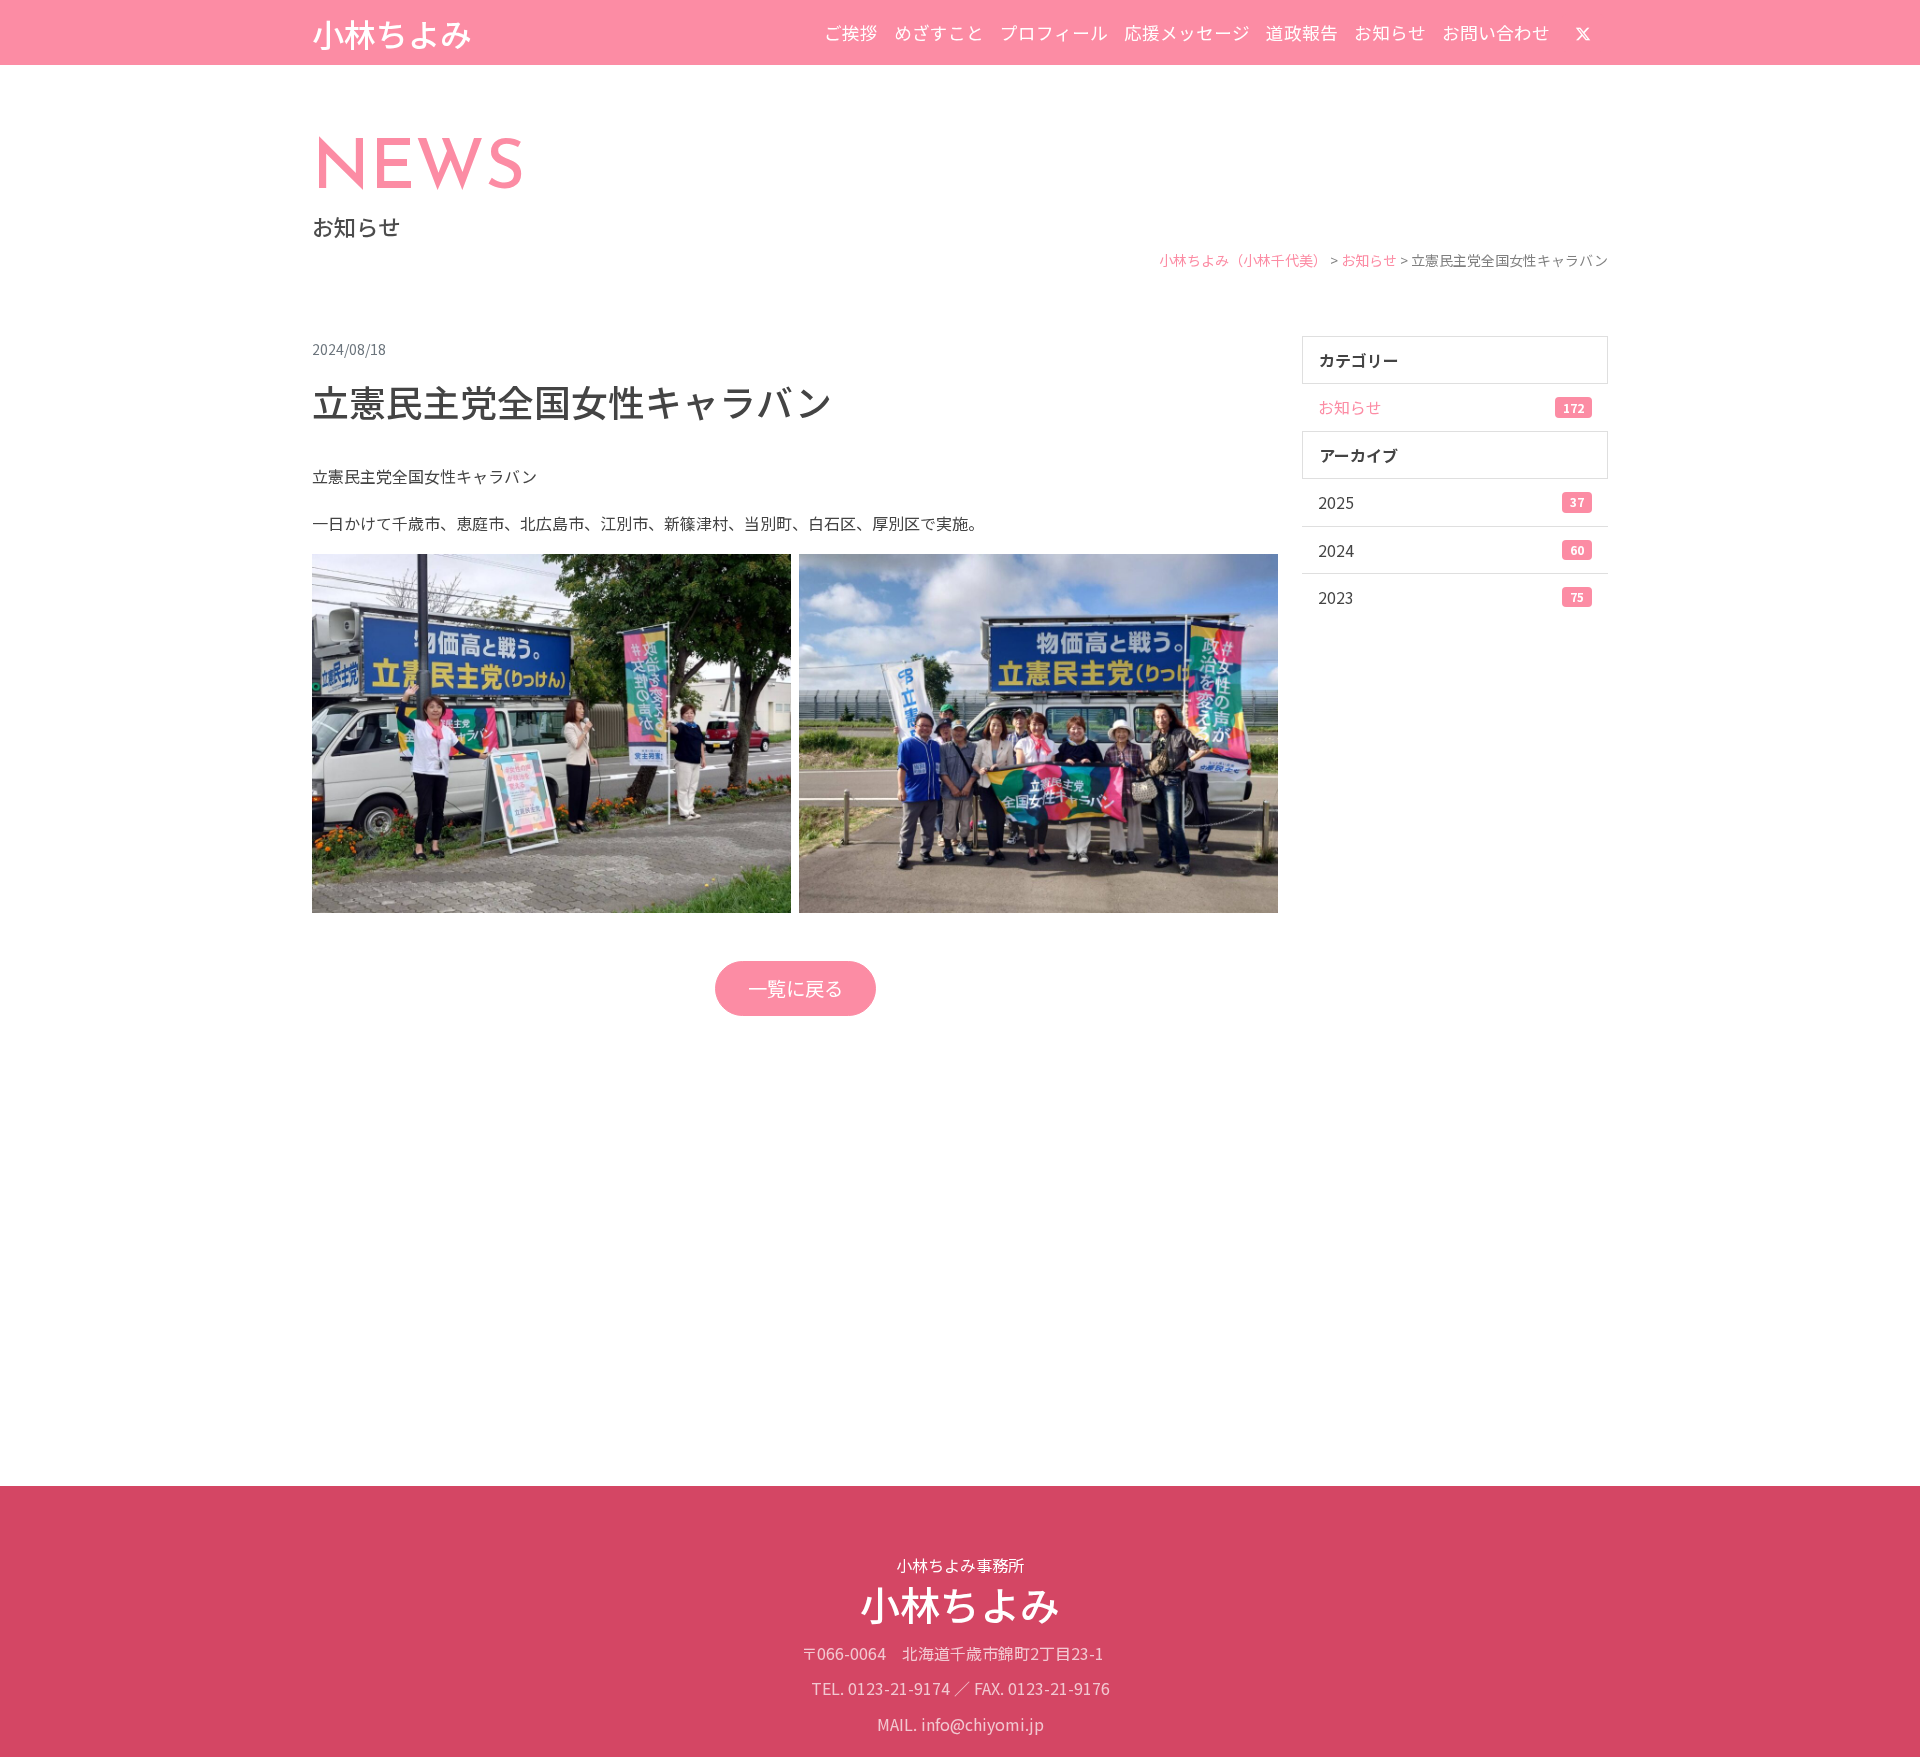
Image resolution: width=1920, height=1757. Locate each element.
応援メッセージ (1187, 32)
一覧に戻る (795, 988)
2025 (1451, 502)
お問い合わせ (1496, 32)
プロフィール (1054, 32)
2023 (1451, 597)
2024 (1451, 550)
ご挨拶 (851, 32)
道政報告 (1302, 32)
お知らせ (1390, 32)
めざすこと (939, 32)
